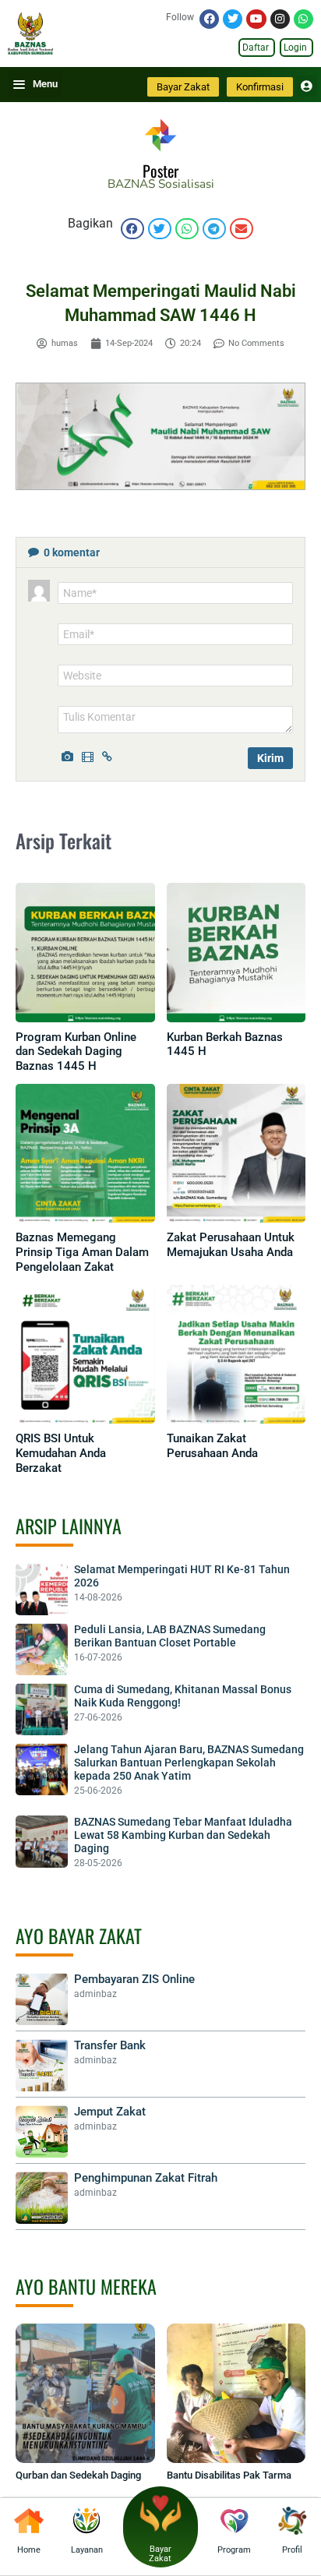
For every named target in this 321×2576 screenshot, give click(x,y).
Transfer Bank (110, 2045)
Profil (292, 2550)
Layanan (87, 2550)
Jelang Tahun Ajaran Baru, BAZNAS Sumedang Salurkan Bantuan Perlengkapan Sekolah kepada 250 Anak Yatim (189, 1763)
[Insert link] (110, 755)
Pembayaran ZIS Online (134, 1979)
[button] (132, 229)
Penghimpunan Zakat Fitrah (146, 2178)
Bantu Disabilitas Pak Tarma (229, 2475)
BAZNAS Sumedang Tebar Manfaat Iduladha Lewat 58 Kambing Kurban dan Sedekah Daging (183, 1835)
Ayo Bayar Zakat (79, 1936)
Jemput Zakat (110, 2112)
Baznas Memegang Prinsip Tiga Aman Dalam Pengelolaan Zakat (82, 1252)
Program (234, 2550)
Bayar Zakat (160, 2554)
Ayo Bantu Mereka (86, 2286)
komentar (72, 552)
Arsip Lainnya (69, 1526)
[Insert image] (69, 755)
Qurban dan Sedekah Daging (78, 2475)
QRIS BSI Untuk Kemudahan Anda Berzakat (61, 1453)
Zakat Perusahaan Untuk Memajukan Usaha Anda (231, 1245)
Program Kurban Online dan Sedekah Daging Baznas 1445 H (76, 1052)
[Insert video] (90, 755)
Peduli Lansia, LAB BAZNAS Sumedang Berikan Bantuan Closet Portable (170, 1636)
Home (29, 2550)
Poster (160, 171)
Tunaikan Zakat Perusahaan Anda (212, 1446)
